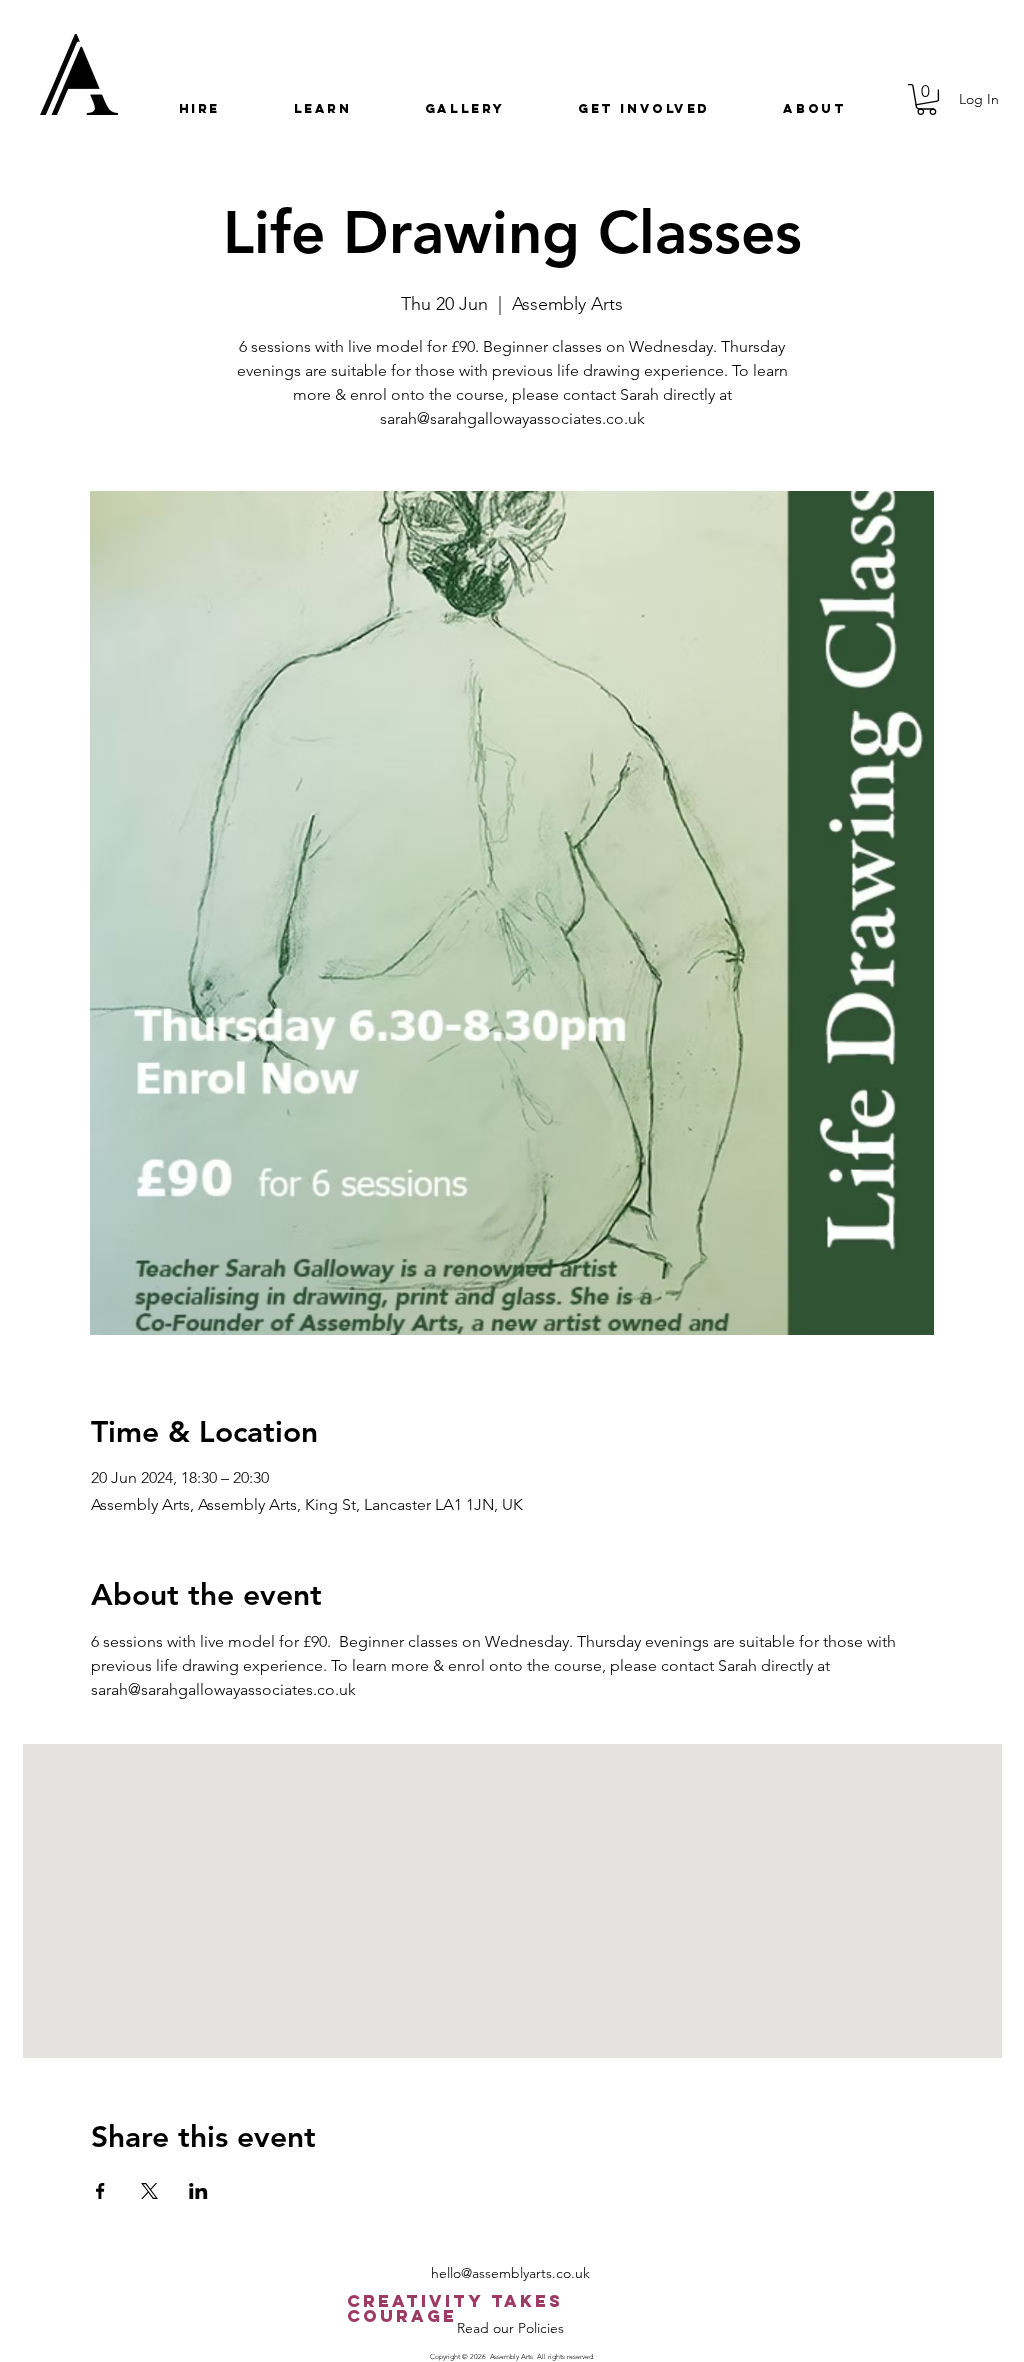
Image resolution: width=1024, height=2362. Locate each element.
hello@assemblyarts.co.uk (510, 2273)
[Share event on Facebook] (100, 2191)
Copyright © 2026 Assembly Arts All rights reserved (511, 2356)
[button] (199, 108)
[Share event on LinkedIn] (198, 2191)
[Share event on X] (149, 2191)
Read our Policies (510, 2328)
